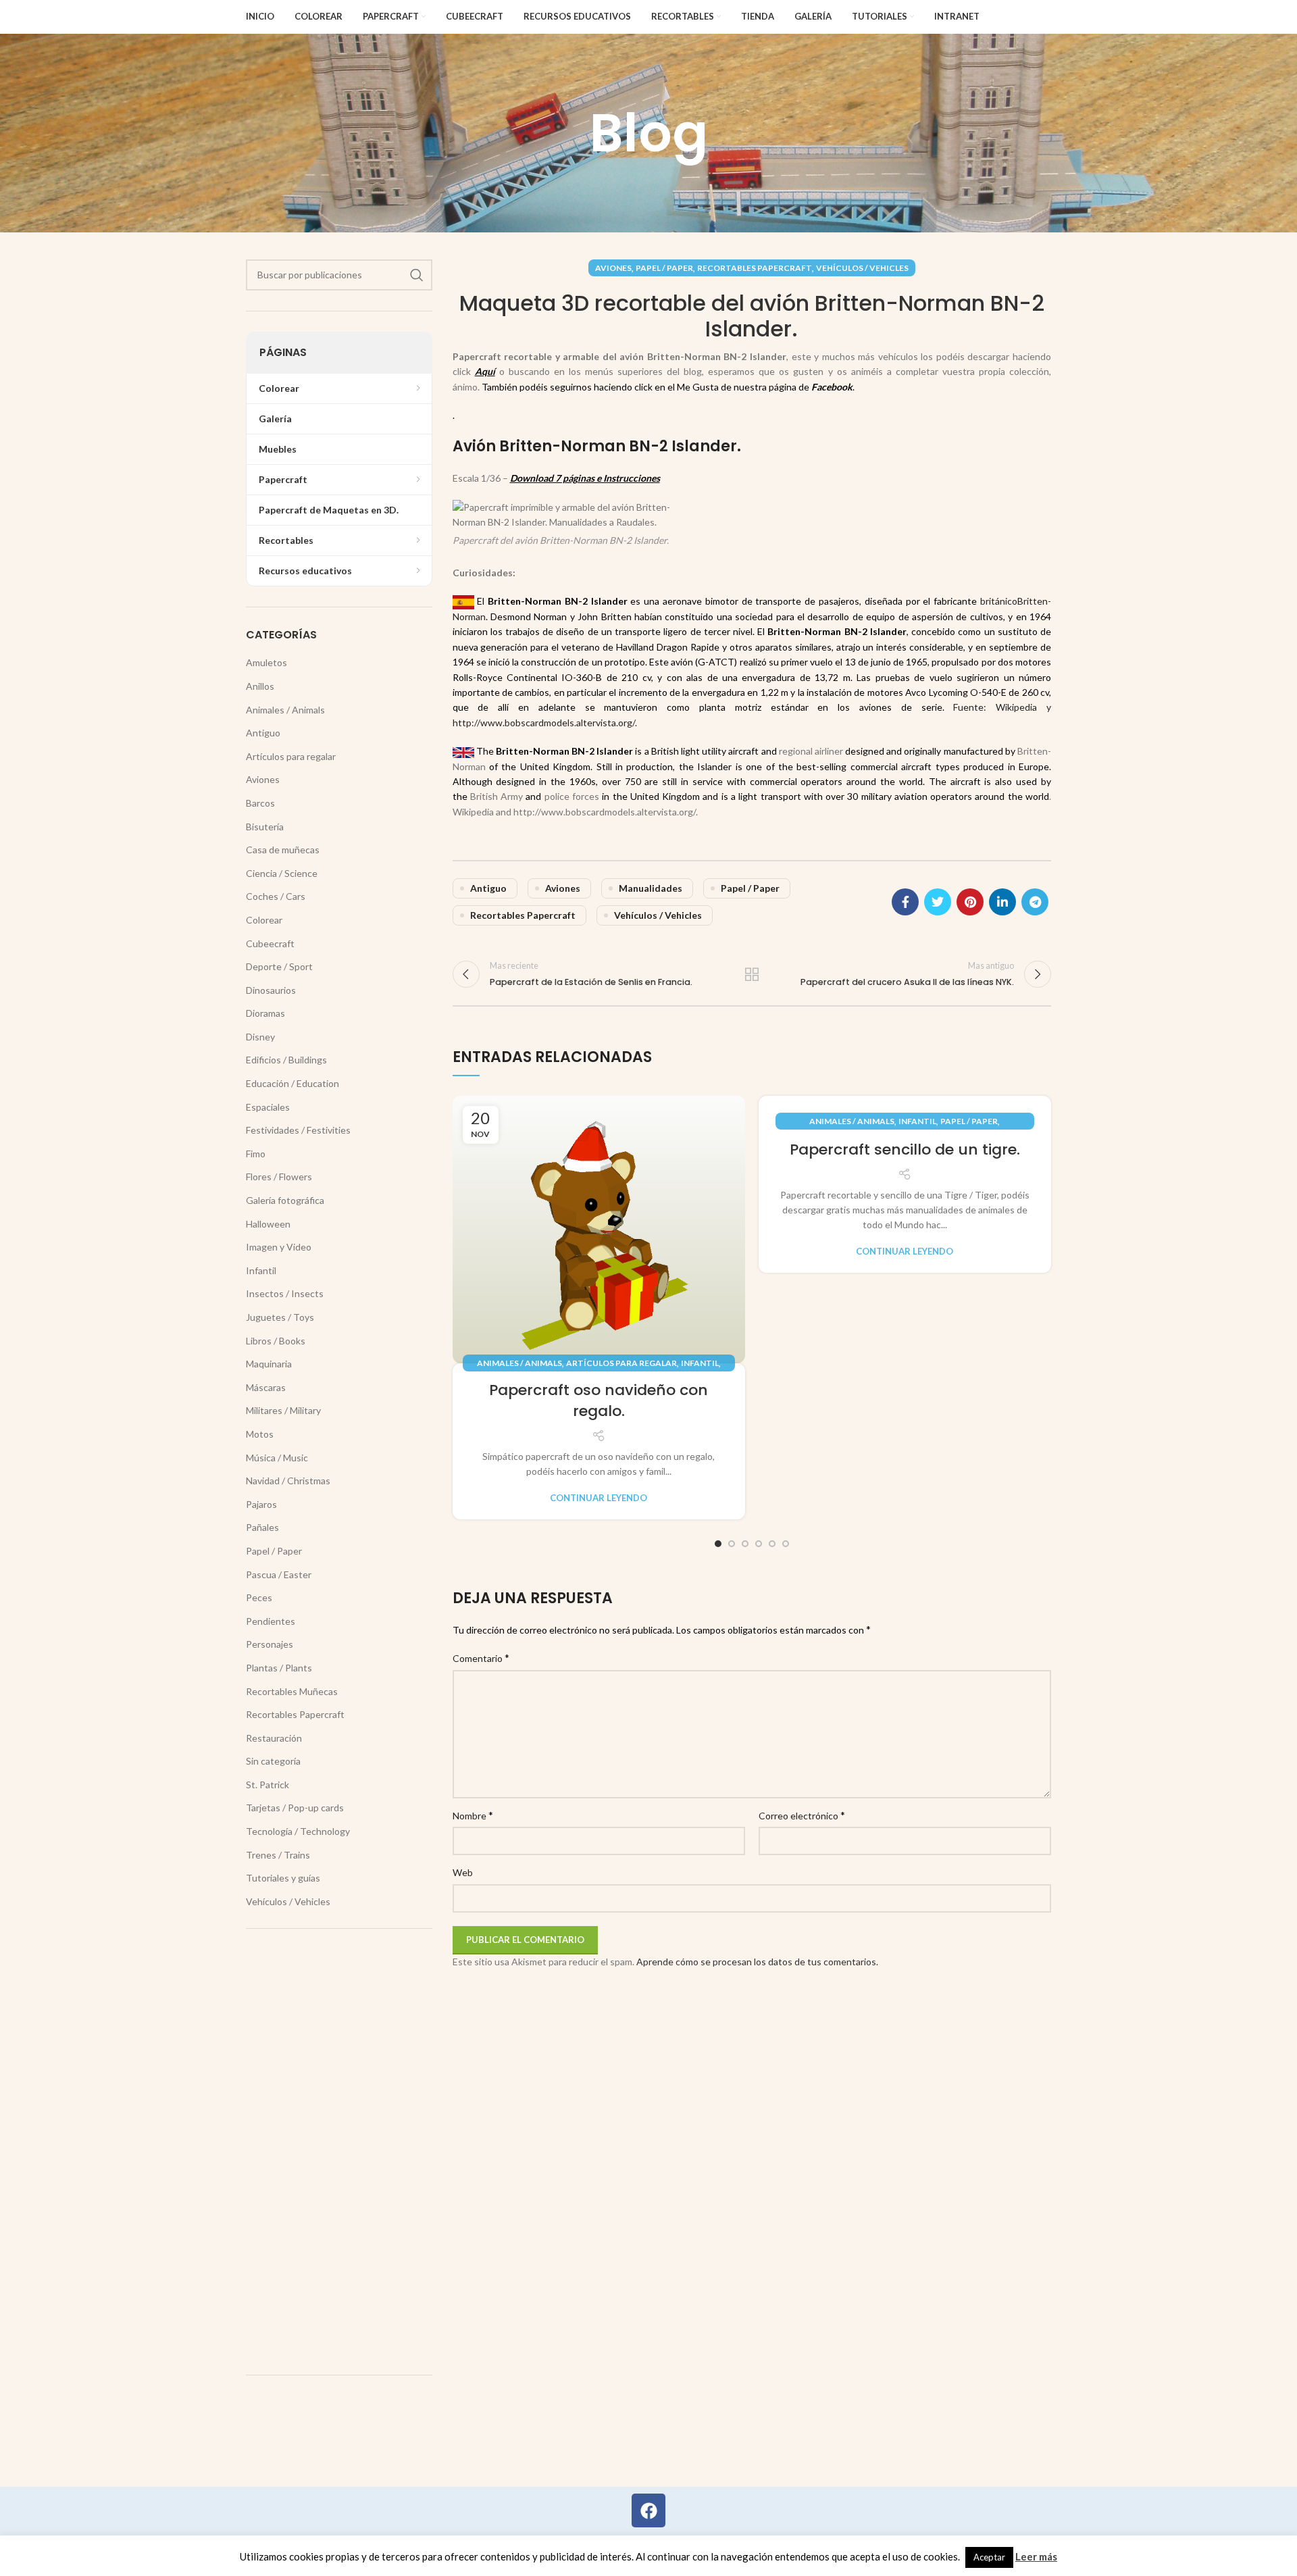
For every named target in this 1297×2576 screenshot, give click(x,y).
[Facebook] (648, 2510)
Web (463, 1872)
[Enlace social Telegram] (1035, 902)
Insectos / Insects (285, 1293)
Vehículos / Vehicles (862, 268)
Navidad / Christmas (288, 1481)
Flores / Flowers (279, 1177)
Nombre (473, 1815)
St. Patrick (268, 1785)
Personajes (270, 1644)
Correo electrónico (802, 1815)
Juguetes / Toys (280, 1317)
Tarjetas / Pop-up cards (295, 1808)
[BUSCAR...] (417, 275)
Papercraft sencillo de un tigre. (905, 1150)
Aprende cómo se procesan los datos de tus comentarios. (757, 1962)
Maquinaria (269, 1364)
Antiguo (488, 888)
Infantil (700, 1363)
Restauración (274, 1738)
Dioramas (265, 1013)
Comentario (481, 1658)
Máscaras (266, 1387)
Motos (260, 1434)
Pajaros (261, 1504)
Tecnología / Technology (298, 1831)
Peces (259, 1597)
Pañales (262, 1527)
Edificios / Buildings (286, 1060)
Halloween (268, 1224)
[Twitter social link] (938, 902)
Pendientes (271, 1621)
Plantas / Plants (279, 1668)
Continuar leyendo (599, 1498)
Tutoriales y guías (283, 1878)
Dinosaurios (271, 990)
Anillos (260, 686)
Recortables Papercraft (755, 268)
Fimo (256, 1154)
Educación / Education (293, 1083)
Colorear (264, 920)
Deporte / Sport (279, 966)
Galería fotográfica (285, 1200)
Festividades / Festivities (298, 1130)
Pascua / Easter (279, 1574)
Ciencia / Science (282, 873)
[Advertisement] (339, 2152)
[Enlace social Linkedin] (1002, 902)
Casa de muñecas (283, 850)
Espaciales (268, 1107)
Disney (260, 1037)
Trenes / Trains (278, 1855)
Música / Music (277, 1458)
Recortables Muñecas (292, 1691)
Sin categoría (273, 1761)
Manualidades (651, 888)
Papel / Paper (664, 268)
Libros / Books (276, 1341)
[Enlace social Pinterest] (970, 902)
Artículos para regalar (621, 1363)
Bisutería (265, 827)
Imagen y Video (279, 1247)
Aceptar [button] (989, 2557)
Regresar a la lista (752, 974)
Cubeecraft (270, 943)
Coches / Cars (276, 896)
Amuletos (266, 662)
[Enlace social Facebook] (905, 902)
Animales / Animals (519, 1363)
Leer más (1036, 2556)
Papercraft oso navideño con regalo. (599, 1400)
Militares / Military (283, 1410)
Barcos (260, 803)
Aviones (613, 268)
